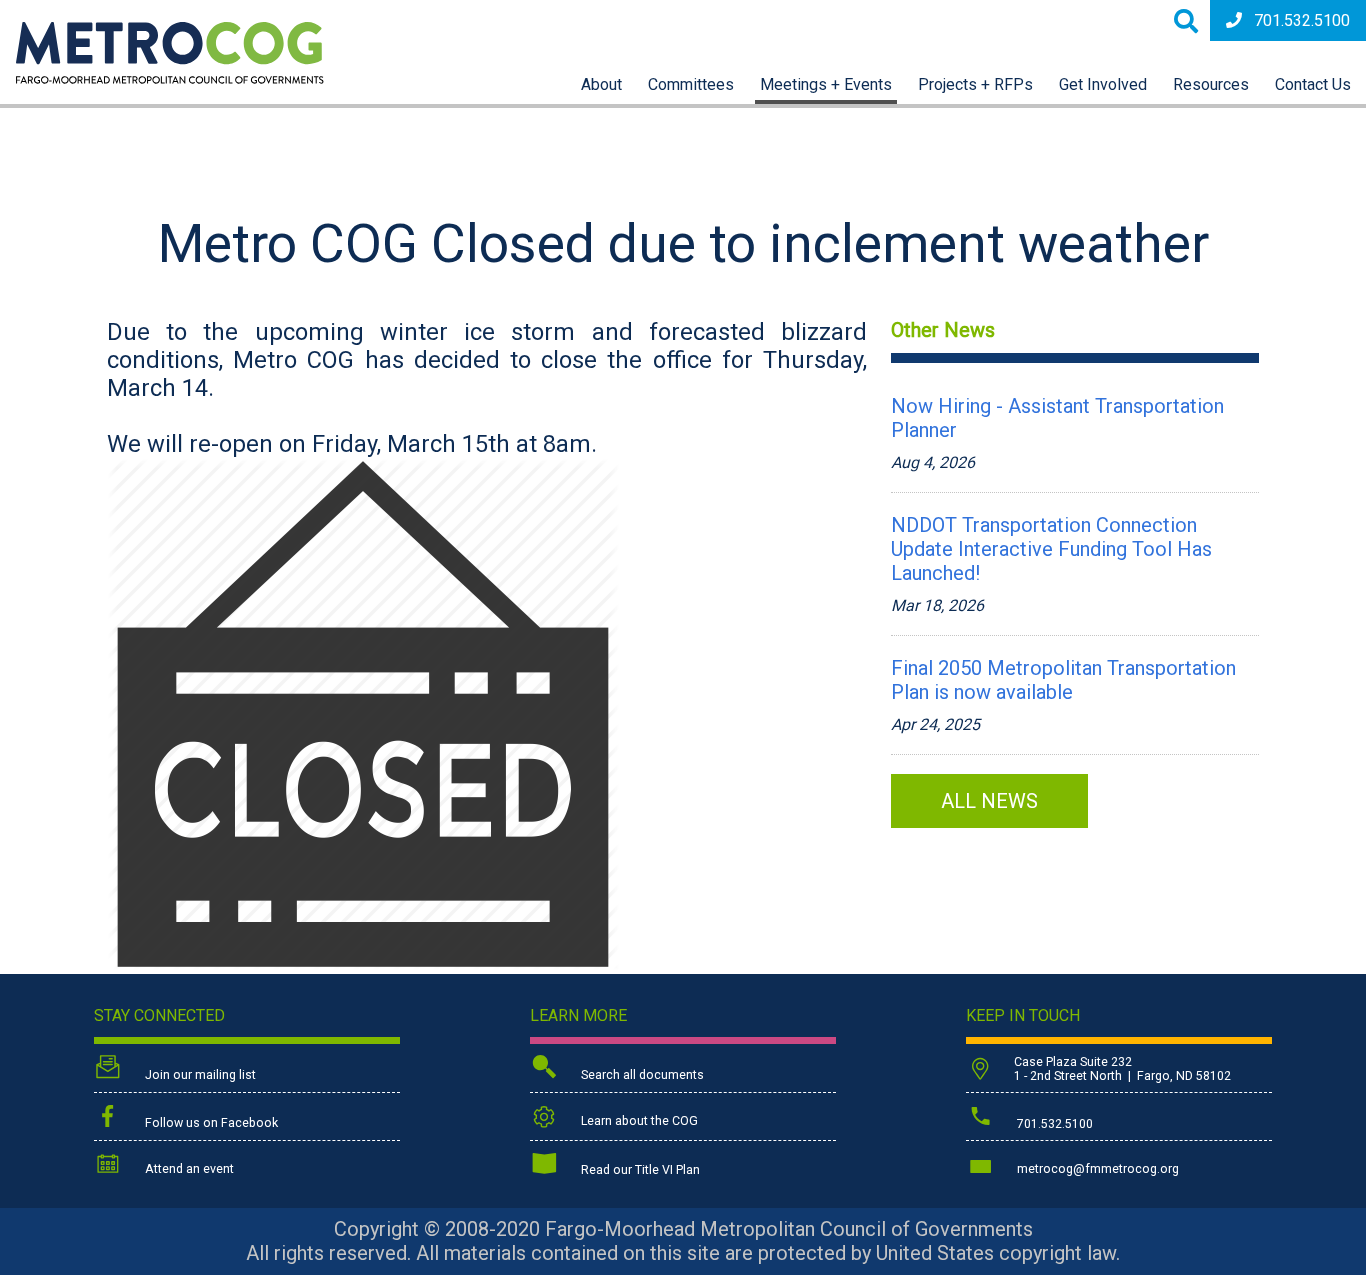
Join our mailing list (199, 1075)
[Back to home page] (170, 78)
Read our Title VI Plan (639, 1170)
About (601, 84)
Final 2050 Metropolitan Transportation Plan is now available (1063, 680)
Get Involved (1103, 84)
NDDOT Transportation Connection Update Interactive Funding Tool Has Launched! (1051, 549)
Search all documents (641, 1075)
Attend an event (188, 1169)
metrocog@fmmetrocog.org (1096, 1169)
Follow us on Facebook (210, 1123)
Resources (1211, 84)
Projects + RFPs (975, 84)
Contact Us (1313, 84)
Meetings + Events (826, 84)
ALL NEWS (989, 801)
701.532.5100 (1302, 20)
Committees (691, 84)
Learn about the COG (638, 1121)
